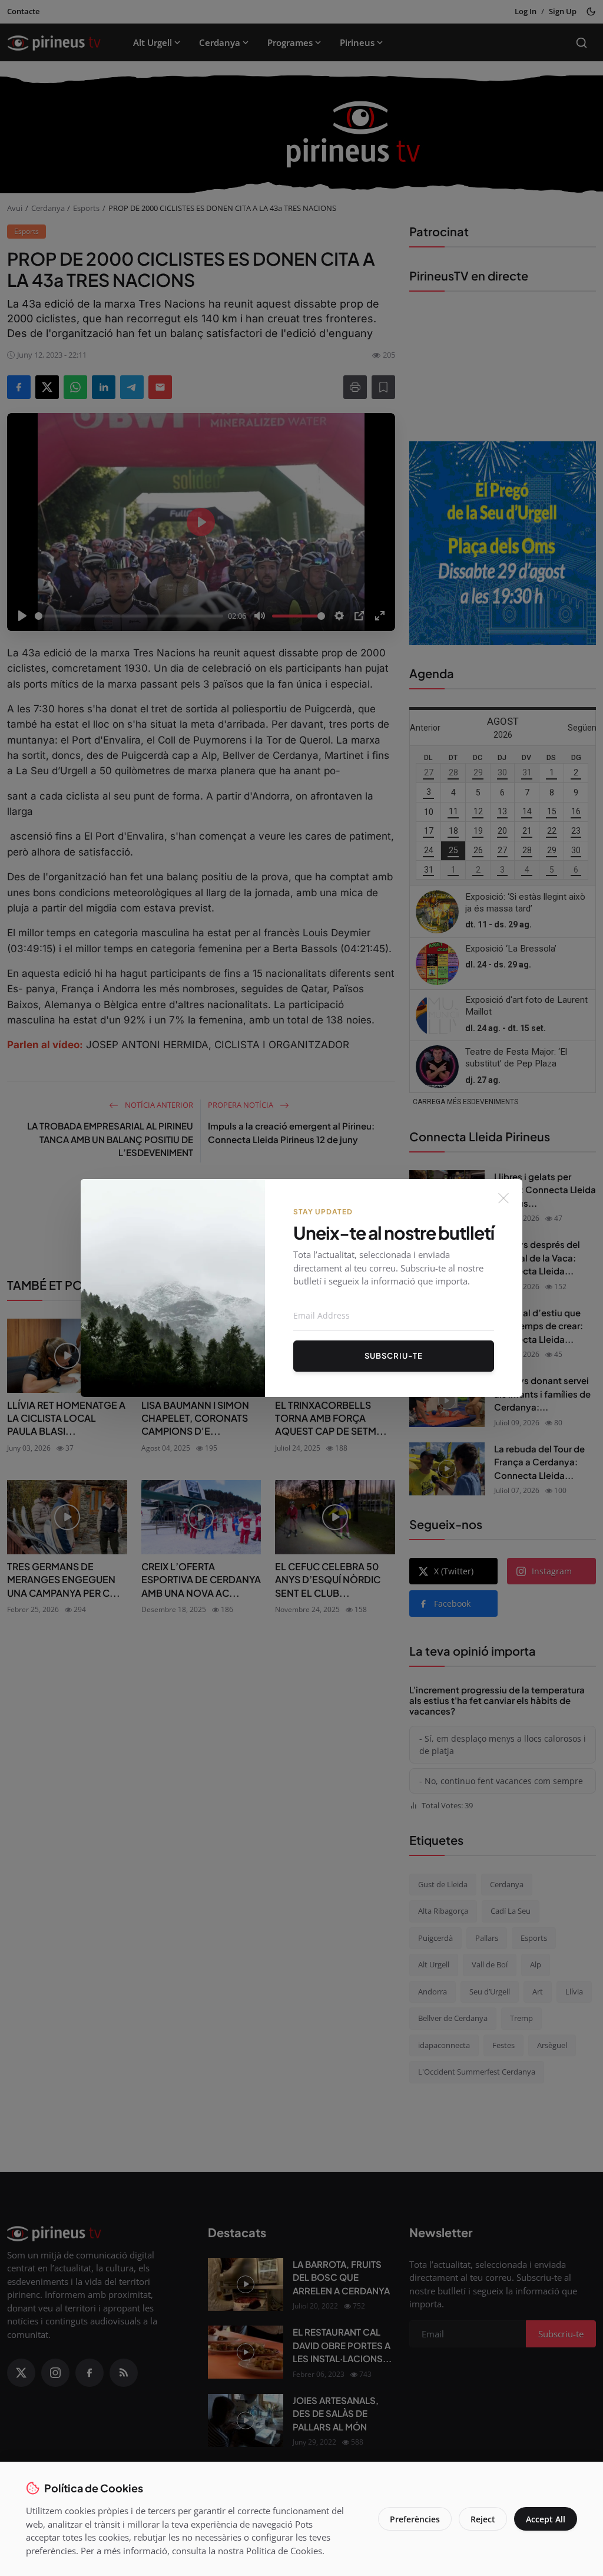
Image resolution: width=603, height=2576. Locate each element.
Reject (483, 2519)
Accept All (546, 2519)
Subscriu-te (394, 1356)
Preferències (415, 2519)
